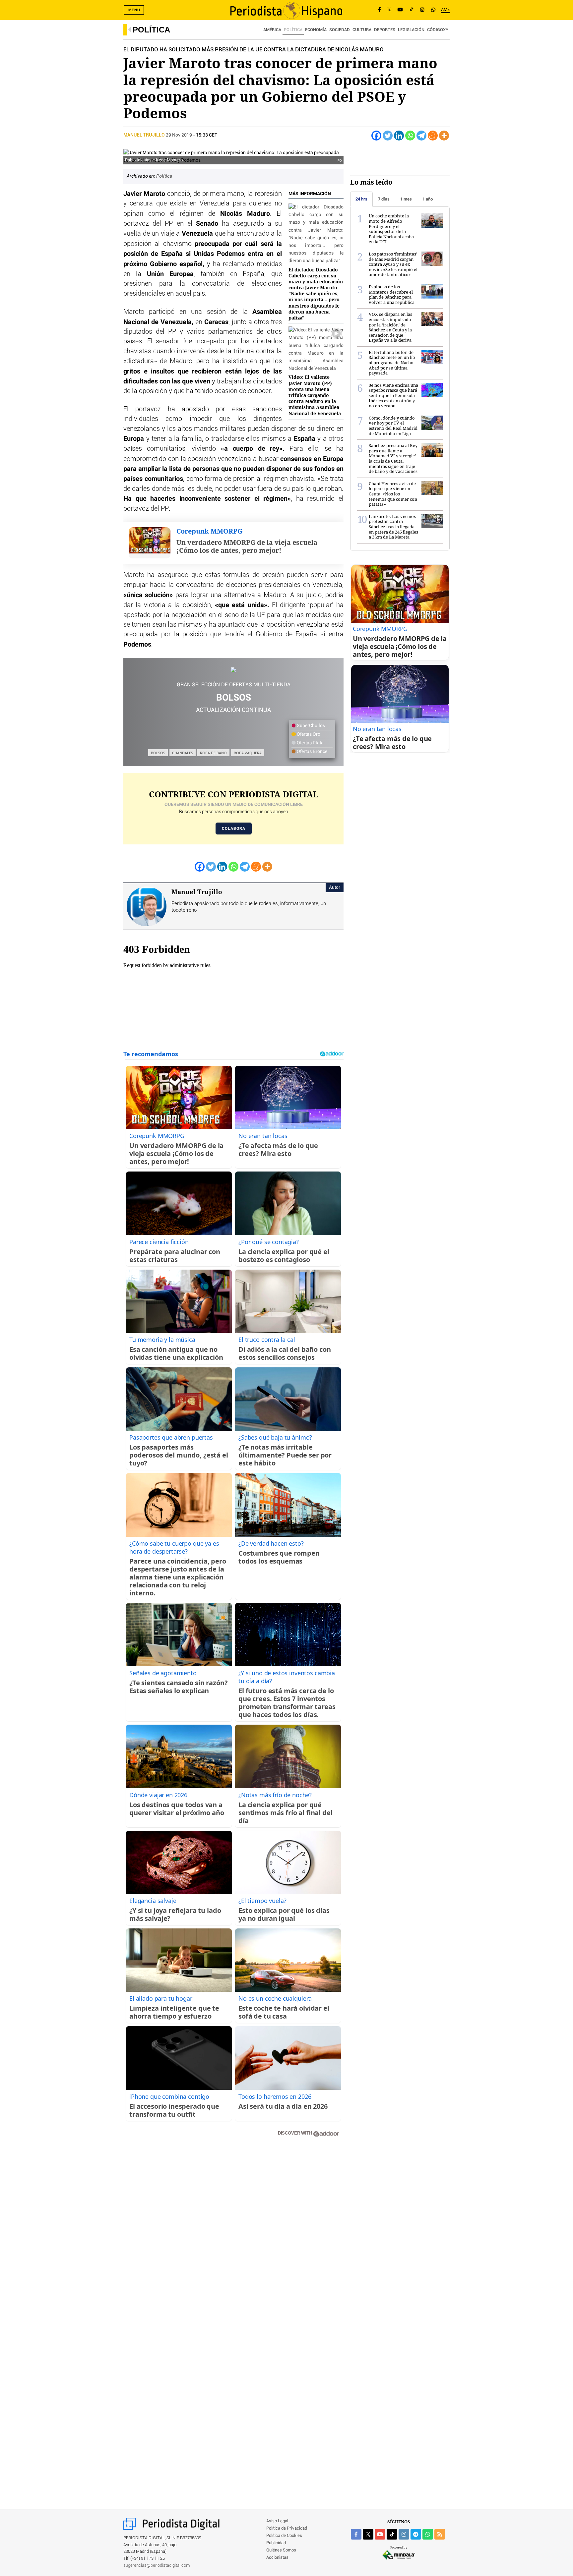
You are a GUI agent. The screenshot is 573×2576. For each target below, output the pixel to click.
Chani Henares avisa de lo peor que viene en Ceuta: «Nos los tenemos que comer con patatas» (393, 494)
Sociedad (340, 30)
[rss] (440, 2534)
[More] (444, 136)
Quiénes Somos (281, 2550)
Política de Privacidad (287, 2528)
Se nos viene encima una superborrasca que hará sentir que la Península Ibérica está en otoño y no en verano (393, 395)
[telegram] (416, 2534)
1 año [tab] (428, 199)
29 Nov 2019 (179, 135)
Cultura (362, 30)
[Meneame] (433, 136)
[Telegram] (421, 136)
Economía (316, 30)
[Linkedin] (399, 136)
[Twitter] (388, 136)
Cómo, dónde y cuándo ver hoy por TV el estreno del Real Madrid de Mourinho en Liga (393, 426)
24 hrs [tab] (361, 199)
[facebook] (356, 2534)
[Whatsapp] (410, 136)
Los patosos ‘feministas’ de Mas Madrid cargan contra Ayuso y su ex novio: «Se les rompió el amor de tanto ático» (393, 264)
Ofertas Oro (308, 734)
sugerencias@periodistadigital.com (157, 2566)
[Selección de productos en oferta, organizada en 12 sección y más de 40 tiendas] (233, 670)
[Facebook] (380, 10)
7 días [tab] (384, 199)
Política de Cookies (284, 2536)
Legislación (411, 30)
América (272, 30)
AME (445, 10)
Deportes (385, 30)
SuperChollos (310, 726)
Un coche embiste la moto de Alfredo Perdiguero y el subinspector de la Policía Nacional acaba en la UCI (391, 229)
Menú (134, 10)
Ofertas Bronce (312, 752)
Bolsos (158, 753)
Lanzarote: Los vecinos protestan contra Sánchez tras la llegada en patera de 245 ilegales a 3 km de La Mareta (393, 527)
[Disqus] (233, 2237)
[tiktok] (392, 2534)
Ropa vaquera (248, 753)
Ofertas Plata (310, 743)
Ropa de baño (213, 753)
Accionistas (277, 2558)
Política (151, 30)
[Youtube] (400, 10)
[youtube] (380, 2534)
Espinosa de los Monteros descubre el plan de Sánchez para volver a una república (392, 294)
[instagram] (404, 2534)
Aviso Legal (277, 2521)
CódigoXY (438, 30)
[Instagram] (422, 10)
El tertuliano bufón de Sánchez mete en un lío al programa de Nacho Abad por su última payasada (392, 363)
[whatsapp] (433, 10)
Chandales (183, 753)
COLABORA (234, 829)
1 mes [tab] (406, 199)
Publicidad (276, 2543)
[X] (389, 10)
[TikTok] (412, 10)
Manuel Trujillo (145, 135)
